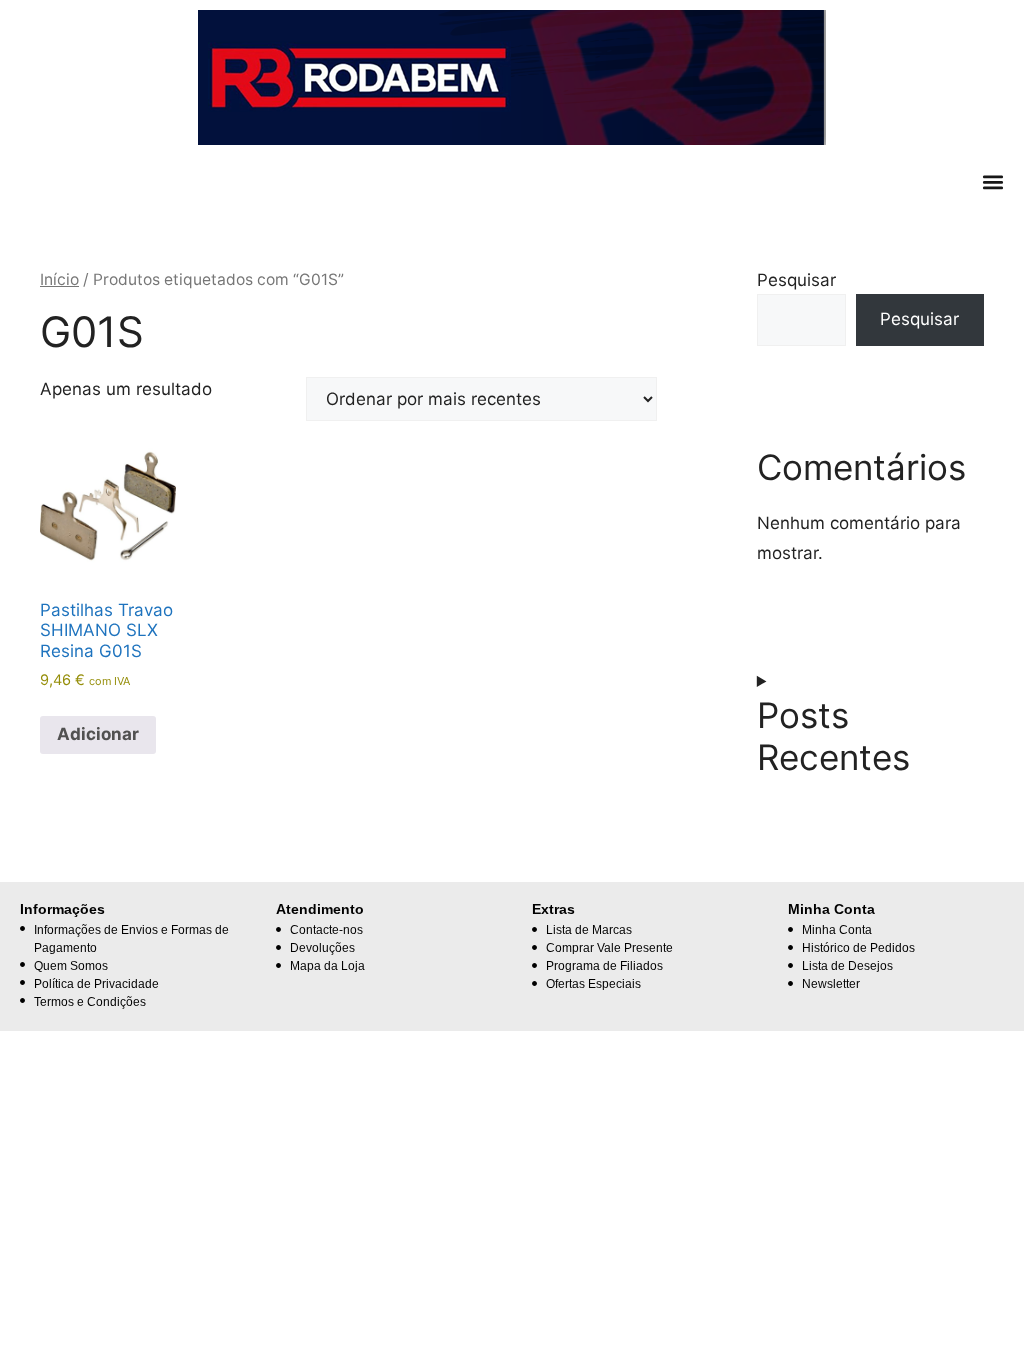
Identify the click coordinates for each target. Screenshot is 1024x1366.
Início (59, 279)
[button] (992, 181)
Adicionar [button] (98, 734)
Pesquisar (796, 280)
